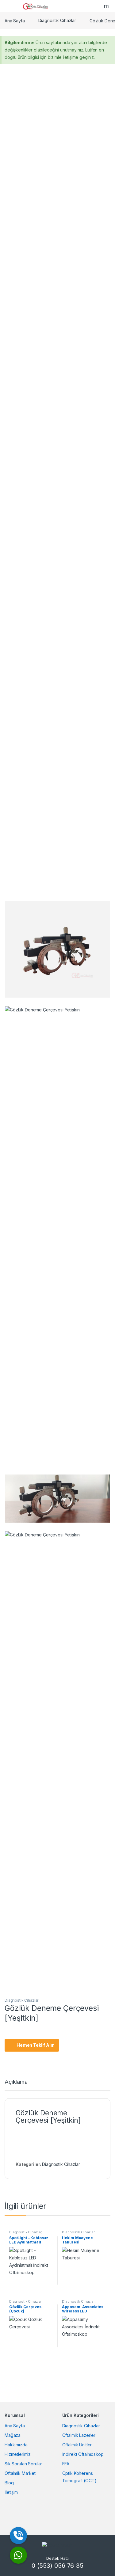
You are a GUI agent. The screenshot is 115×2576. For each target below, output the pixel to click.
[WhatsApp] (18, 2555)
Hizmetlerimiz (18, 2454)
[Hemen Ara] (18, 2536)
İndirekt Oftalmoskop (83, 2454)
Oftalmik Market (20, 2473)
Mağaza (13, 2435)
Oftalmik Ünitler (77, 2445)
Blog (9, 2483)
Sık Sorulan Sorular (23, 2464)
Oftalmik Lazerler (79, 2435)
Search (107, 6)
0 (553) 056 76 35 (57, 2566)
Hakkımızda (16, 2445)
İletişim (11, 2492)
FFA (66, 2464)
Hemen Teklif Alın (36, 2045)
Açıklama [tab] (16, 2082)
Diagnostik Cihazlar (57, 20)
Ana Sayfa (15, 20)
